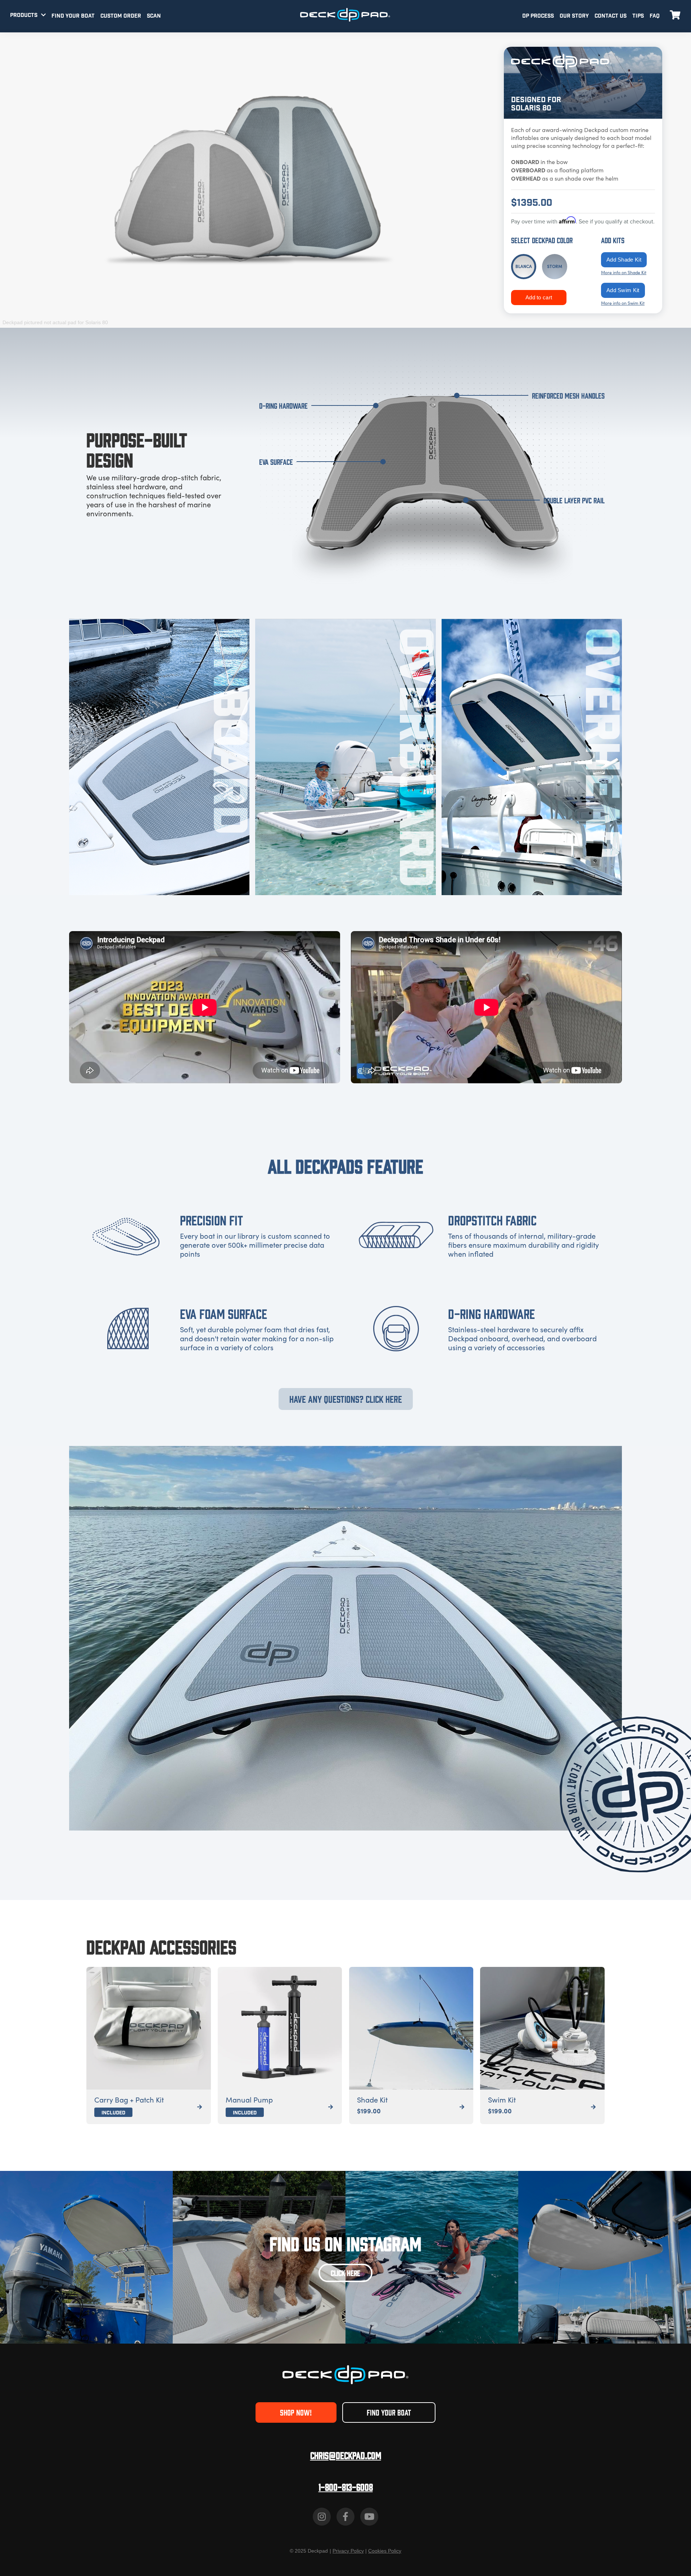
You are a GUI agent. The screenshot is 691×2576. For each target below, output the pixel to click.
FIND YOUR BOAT (73, 16)
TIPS (638, 16)
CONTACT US (611, 16)
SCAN (154, 16)
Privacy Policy (348, 2551)
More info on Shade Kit (624, 272)
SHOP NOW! (296, 2412)
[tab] (524, 267)
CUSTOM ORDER (121, 16)
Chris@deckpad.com (346, 2455)
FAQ (655, 16)
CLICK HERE (345, 2273)
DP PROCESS (538, 16)
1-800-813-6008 (346, 2487)
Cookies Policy (385, 2551)
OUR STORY (574, 16)
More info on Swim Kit (623, 303)
